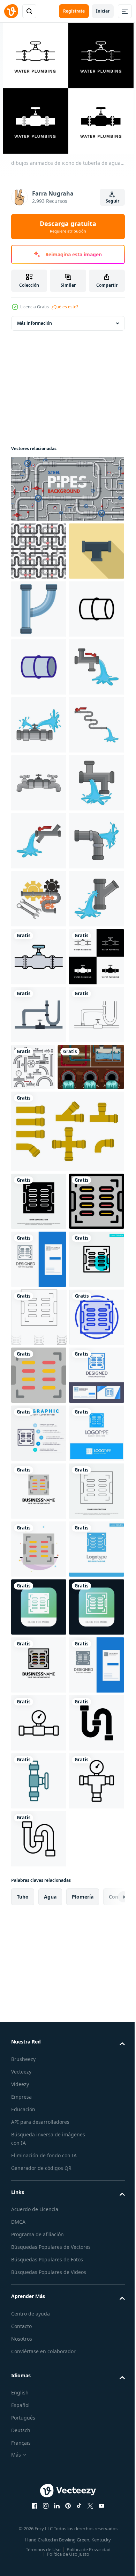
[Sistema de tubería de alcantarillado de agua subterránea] (44, 1589)
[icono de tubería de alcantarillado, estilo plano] (39, 609)
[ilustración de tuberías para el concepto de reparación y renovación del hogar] (39, 1478)
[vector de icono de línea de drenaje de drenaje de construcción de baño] (39, 2361)
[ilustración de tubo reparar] (39, 1247)
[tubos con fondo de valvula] (39, 551)
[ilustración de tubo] (39, 957)
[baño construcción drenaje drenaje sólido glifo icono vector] (39, 1723)
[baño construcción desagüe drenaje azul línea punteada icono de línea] (39, 2013)
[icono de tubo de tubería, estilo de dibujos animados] (39, 667)
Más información (35, 323)
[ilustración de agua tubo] (39, 841)
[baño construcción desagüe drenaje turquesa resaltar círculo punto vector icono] (39, 1897)
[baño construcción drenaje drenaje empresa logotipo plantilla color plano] (39, 2303)
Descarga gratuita (68, 227)
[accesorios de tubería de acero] (91, 1531)
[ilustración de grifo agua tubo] (39, 1015)
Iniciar (103, 11)
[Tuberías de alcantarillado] (67, 1653)
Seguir (112, 201)
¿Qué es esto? (65, 307)
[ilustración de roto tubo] (39, 899)
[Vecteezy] (11, 11)
